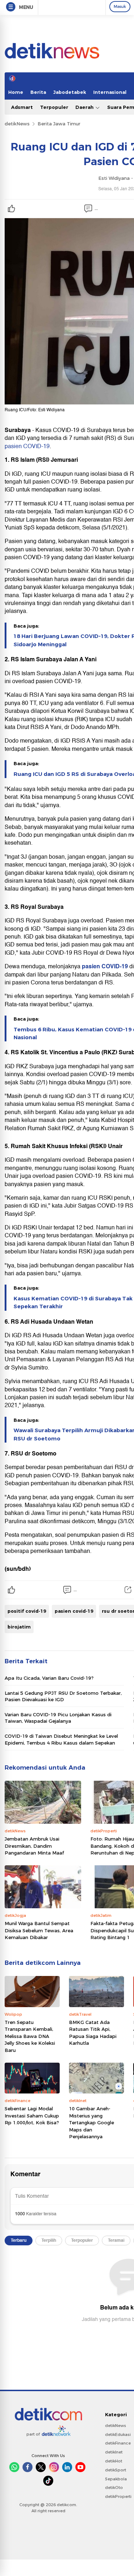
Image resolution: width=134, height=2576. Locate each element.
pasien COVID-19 (27, 446)
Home (16, 92)
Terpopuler (54, 107)
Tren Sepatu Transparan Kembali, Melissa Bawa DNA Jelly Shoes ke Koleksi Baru (30, 2036)
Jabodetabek (70, 92)
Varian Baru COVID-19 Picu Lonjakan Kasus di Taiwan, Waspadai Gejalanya (58, 1718)
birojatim (19, 1627)
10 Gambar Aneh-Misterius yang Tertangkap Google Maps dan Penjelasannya (91, 2122)
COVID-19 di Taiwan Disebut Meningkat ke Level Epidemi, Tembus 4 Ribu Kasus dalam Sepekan (61, 1739)
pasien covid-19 (74, 1611)
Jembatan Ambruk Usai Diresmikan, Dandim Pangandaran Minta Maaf (34, 1846)
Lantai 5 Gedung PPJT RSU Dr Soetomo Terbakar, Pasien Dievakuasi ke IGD (63, 1696)
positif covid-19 (27, 1611)
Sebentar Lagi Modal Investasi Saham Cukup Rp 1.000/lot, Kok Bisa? (32, 2116)
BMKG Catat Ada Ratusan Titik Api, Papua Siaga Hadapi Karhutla (93, 2033)
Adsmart (22, 107)
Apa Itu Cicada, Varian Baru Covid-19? (49, 1678)
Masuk (120, 6)
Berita (38, 92)
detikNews (17, 124)
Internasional (110, 92)
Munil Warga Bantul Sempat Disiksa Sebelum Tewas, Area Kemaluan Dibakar (39, 1930)
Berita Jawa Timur (59, 124)
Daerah (85, 107)
